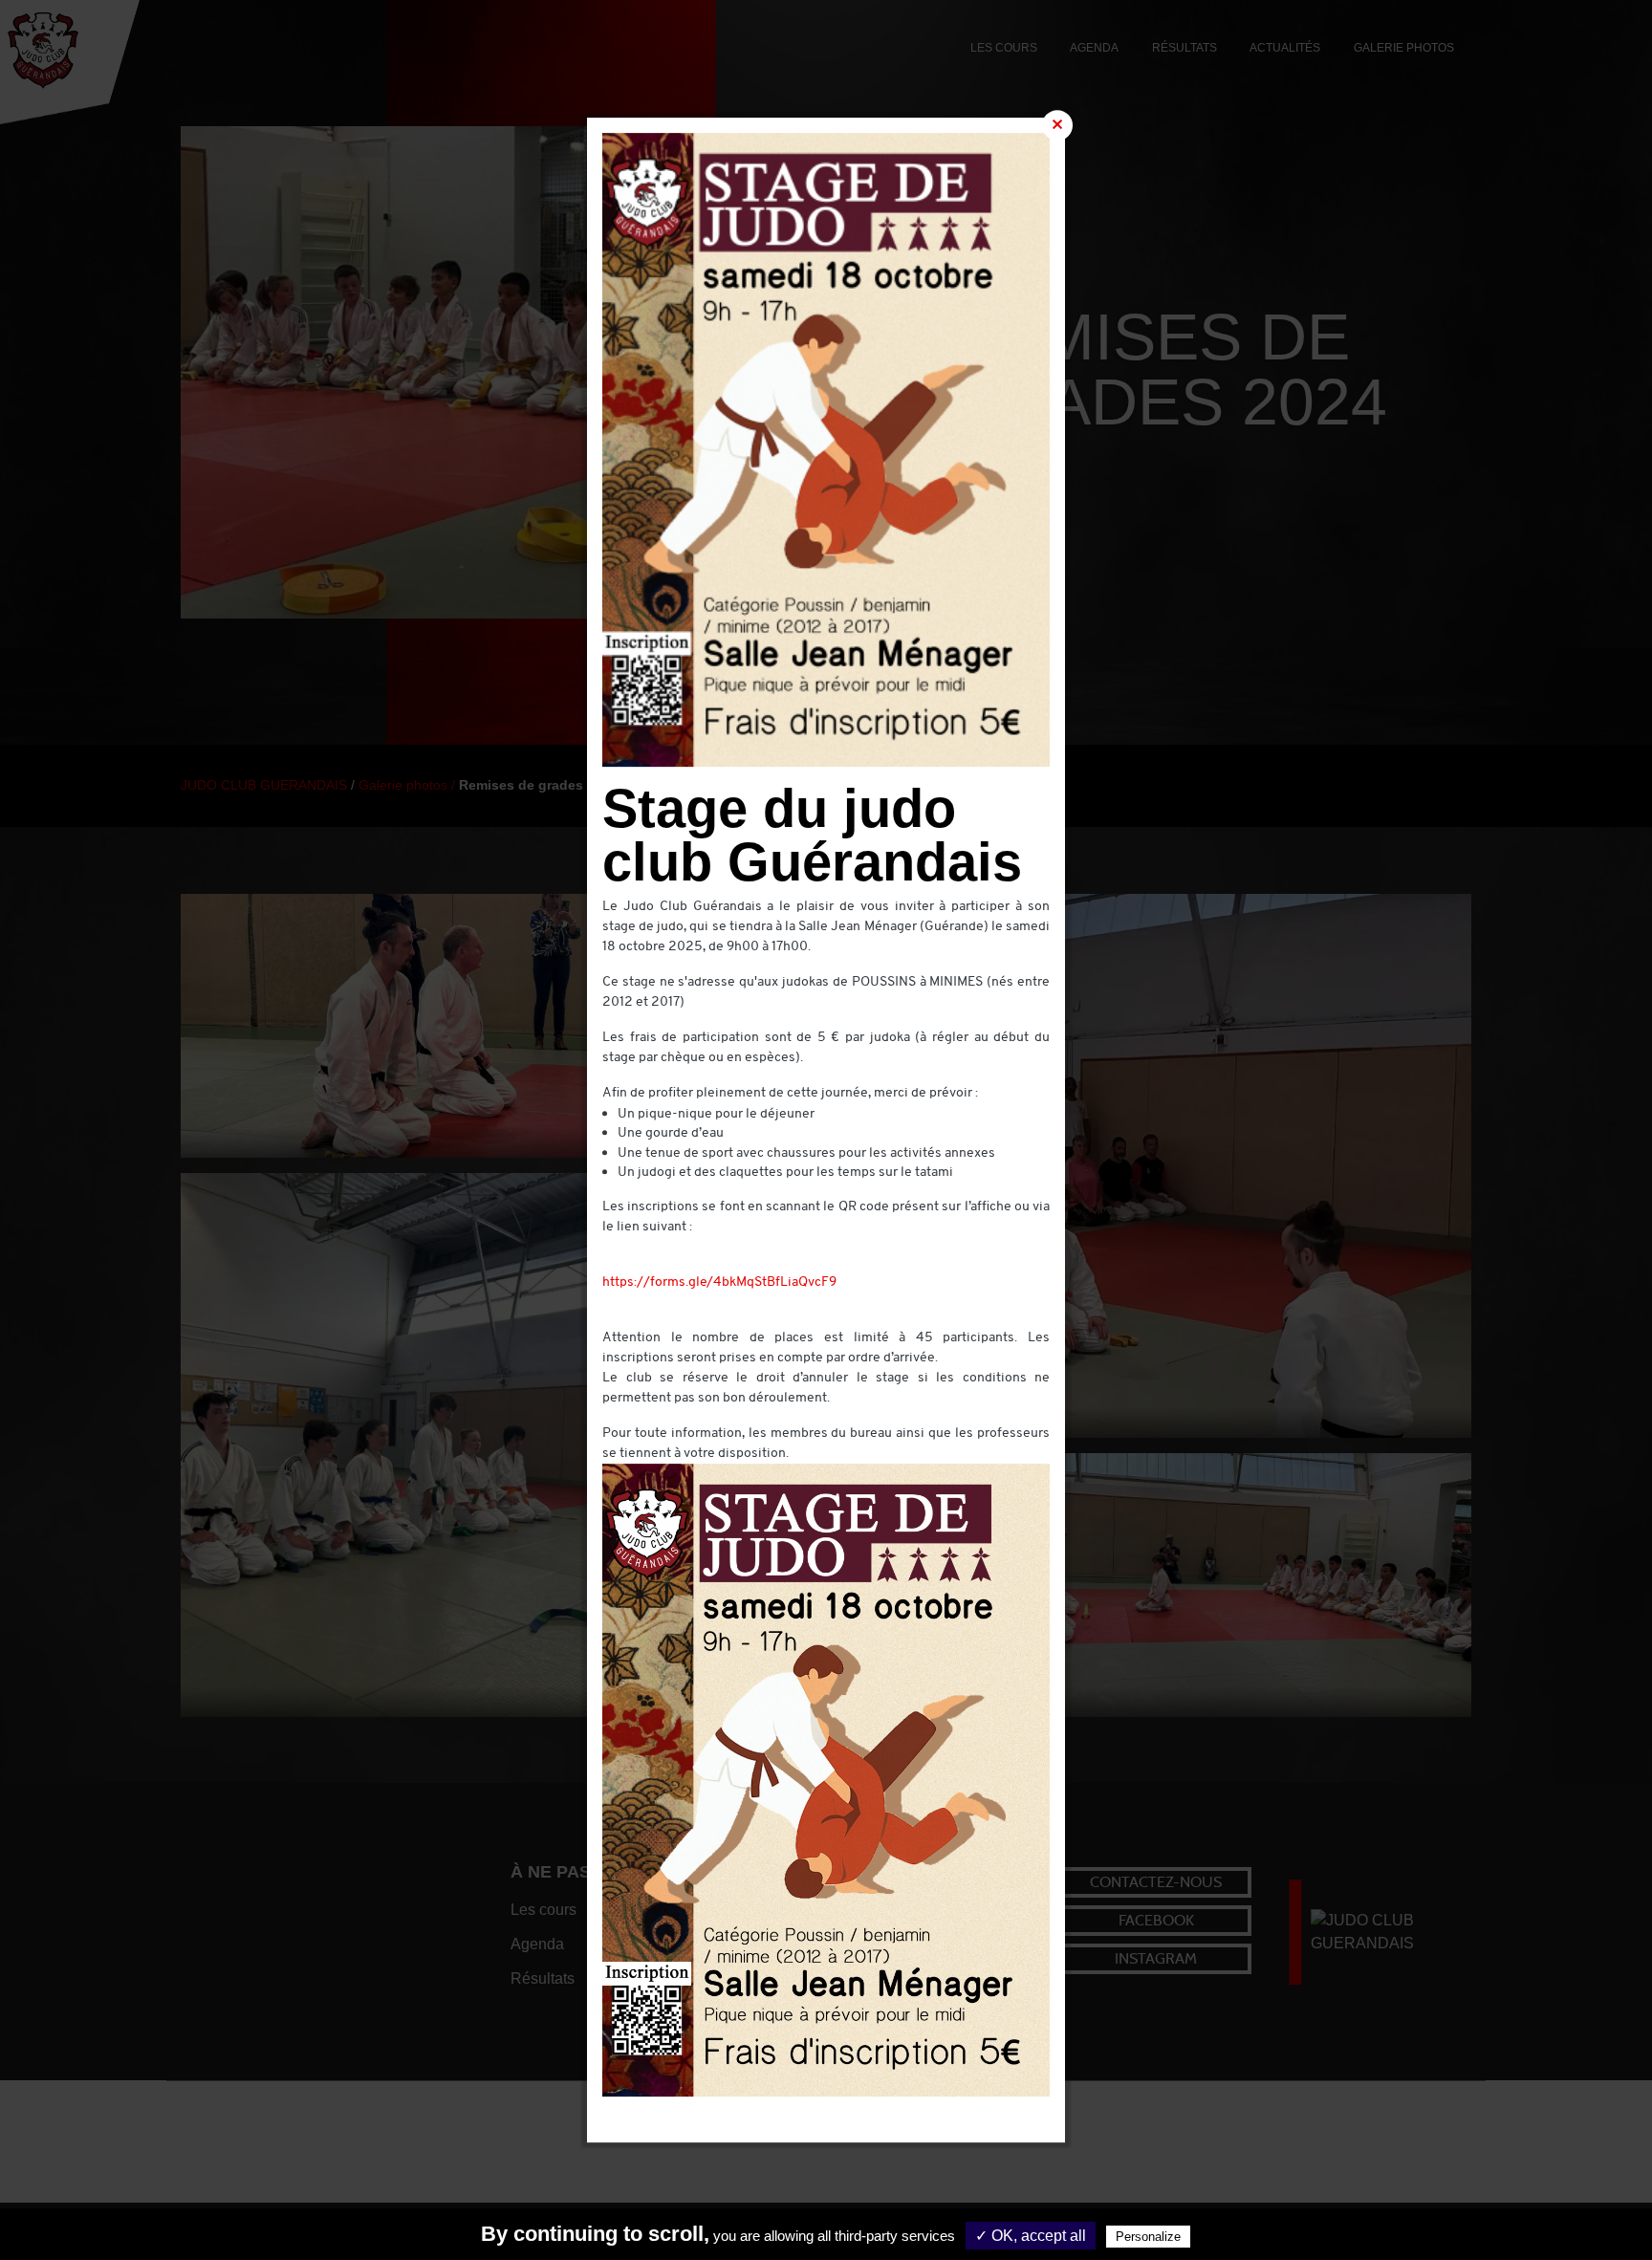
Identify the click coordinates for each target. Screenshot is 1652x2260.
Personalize (1148, 2237)
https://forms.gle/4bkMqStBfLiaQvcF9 (719, 1282)
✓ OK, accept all (1031, 2236)
